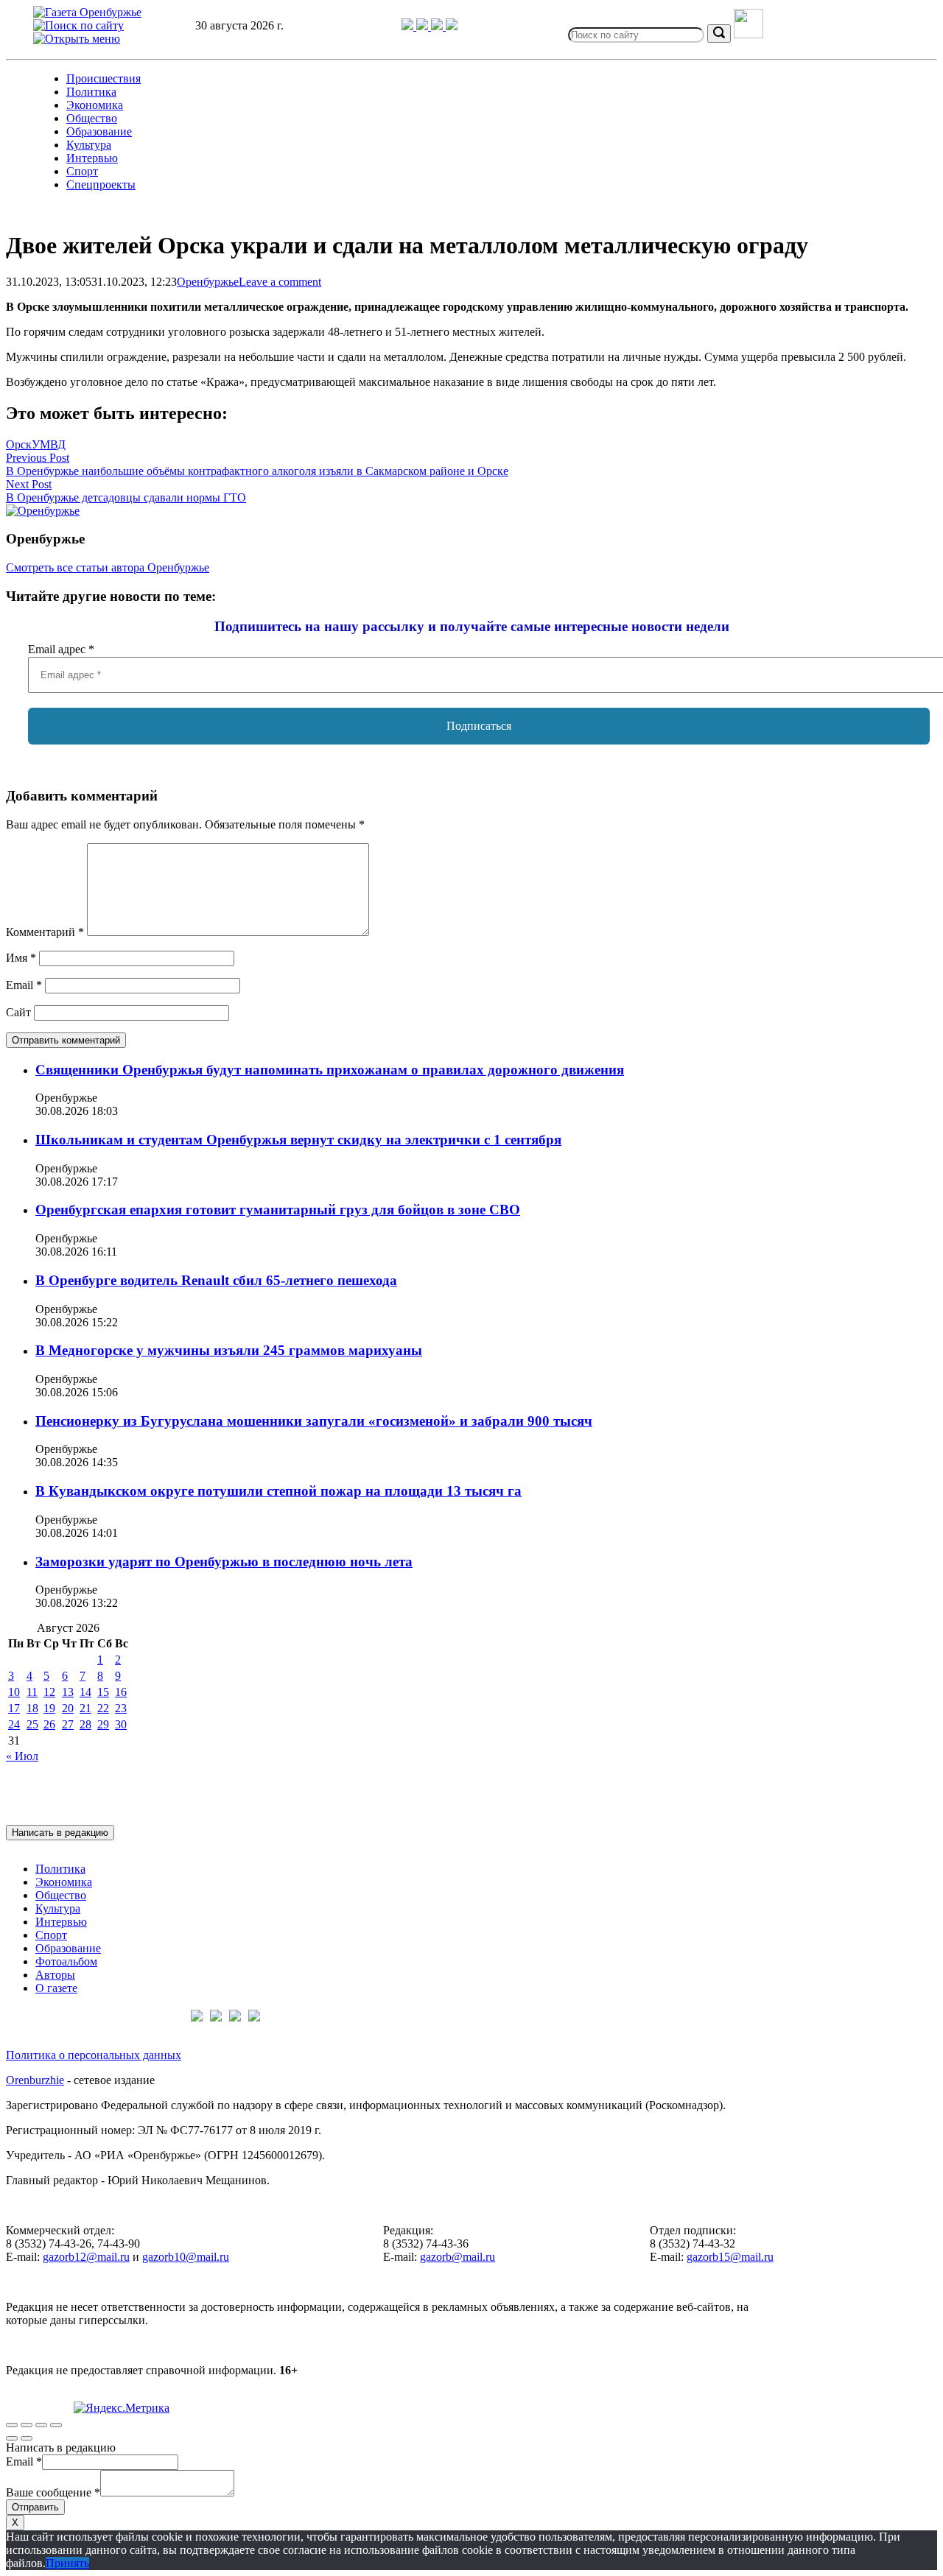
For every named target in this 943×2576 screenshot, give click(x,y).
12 (49, 1692)
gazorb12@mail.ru (86, 2257)
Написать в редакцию (60, 1833)
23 (121, 1708)
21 (85, 1708)
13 (68, 1692)
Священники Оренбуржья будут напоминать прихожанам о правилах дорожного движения (330, 1070)
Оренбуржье (208, 282)
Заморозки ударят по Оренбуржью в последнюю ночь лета (224, 1562)
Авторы (55, 1975)
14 (85, 1692)
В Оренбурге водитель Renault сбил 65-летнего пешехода (216, 1280)
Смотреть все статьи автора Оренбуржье (108, 567)
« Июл (22, 1756)
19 (49, 1708)
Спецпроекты (101, 184)
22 (103, 1708)
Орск (19, 444)
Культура (89, 145)
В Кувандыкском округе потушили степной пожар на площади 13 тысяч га (278, 1491)
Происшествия (104, 78)
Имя (21, 958)
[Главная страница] (87, 12)
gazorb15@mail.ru (730, 2257)
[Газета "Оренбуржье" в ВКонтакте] (424, 26)
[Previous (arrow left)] (12, 2438)
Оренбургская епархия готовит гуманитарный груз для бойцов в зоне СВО (278, 1210)
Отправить (35, 2507)
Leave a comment (280, 282)
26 (49, 1724)
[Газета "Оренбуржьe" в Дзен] (452, 26)
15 (103, 1692)
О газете (56, 1988)
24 (14, 1724)
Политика (91, 92)
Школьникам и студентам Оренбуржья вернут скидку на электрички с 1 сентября (298, 1140)
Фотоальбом (66, 1961)
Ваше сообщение (53, 2492)
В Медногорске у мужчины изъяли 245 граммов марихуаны (229, 1350)
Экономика (95, 105)
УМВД (49, 444)
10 (14, 1692)
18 (32, 1708)
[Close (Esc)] (12, 2425)
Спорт (82, 171)
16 (121, 1692)
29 (103, 1724)
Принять (67, 2563)
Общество (92, 118)
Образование (99, 131)
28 (85, 1724)
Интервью (92, 158)
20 (68, 1708)
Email (24, 985)
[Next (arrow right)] (27, 2438)
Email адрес (61, 649)
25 (32, 1724)
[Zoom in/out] (56, 2425)
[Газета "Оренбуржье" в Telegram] (409, 26)
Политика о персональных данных (94, 2055)
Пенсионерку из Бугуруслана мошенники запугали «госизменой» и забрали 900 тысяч (314, 1421)
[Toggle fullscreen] (41, 2425)
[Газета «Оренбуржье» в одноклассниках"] (438, 26)
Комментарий (45, 932)
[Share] (27, 2425)
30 (121, 1724)
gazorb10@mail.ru (186, 2257)
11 (32, 1692)
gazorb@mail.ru (458, 2257)
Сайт (18, 1012)
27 (68, 1724)
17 (14, 1708)
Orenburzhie (35, 2080)
